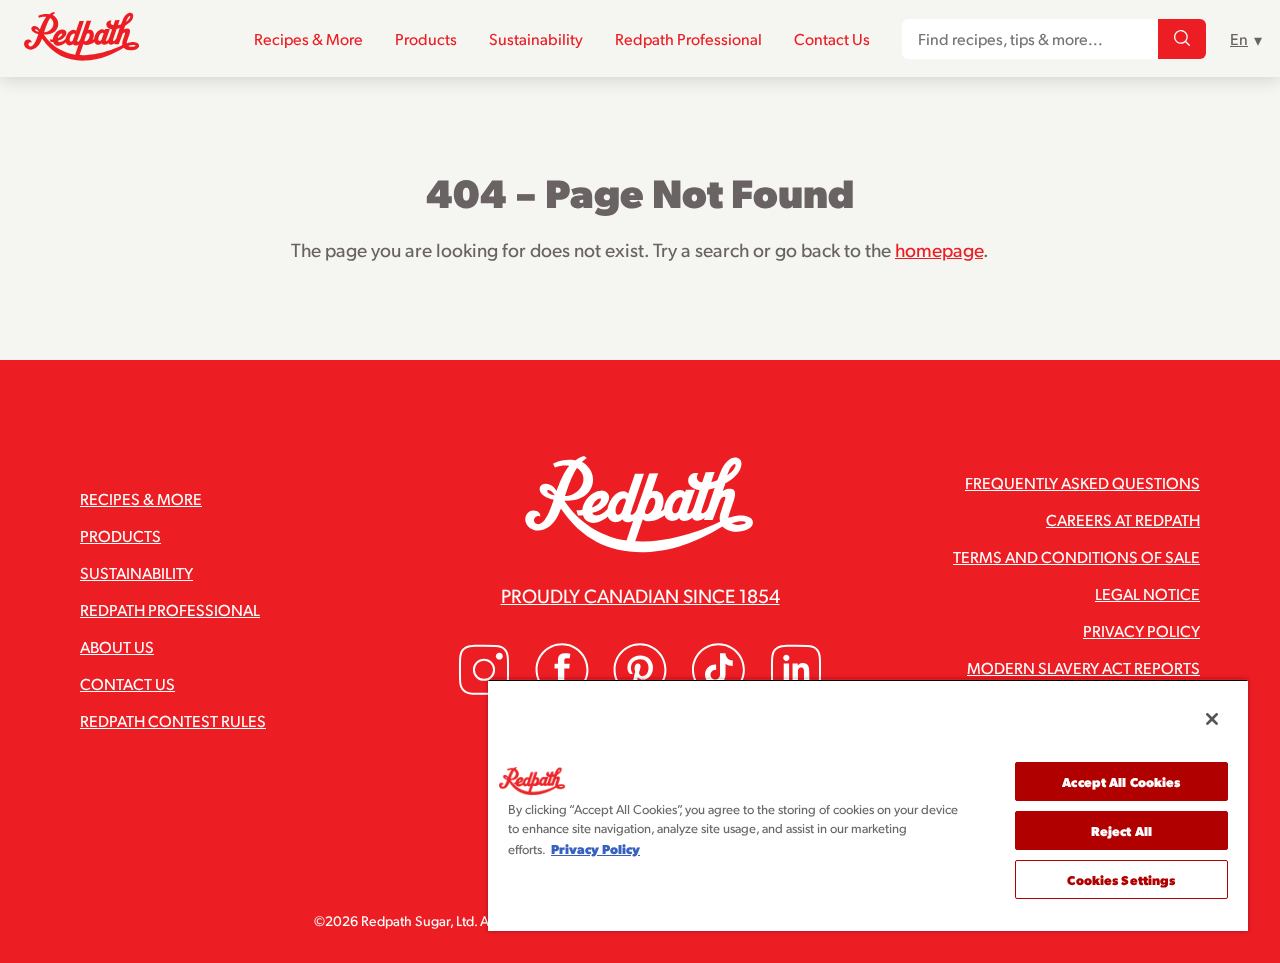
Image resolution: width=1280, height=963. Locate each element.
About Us (117, 646)
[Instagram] (484, 690)
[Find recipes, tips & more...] (1182, 39)
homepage (939, 249)
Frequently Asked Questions (1082, 482)
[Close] (1212, 719)
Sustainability (536, 38)
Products (426, 38)
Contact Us (832, 38)
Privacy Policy (1141, 630)
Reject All (1121, 830)
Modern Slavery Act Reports (1083, 667)
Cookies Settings (1121, 879)
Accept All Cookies (1121, 781)
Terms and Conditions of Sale (1076, 556)
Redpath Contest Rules (173, 720)
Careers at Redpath (1123, 519)
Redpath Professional (688, 38)
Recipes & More (308, 38)
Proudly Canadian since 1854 (640, 595)
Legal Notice (1147, 593)
